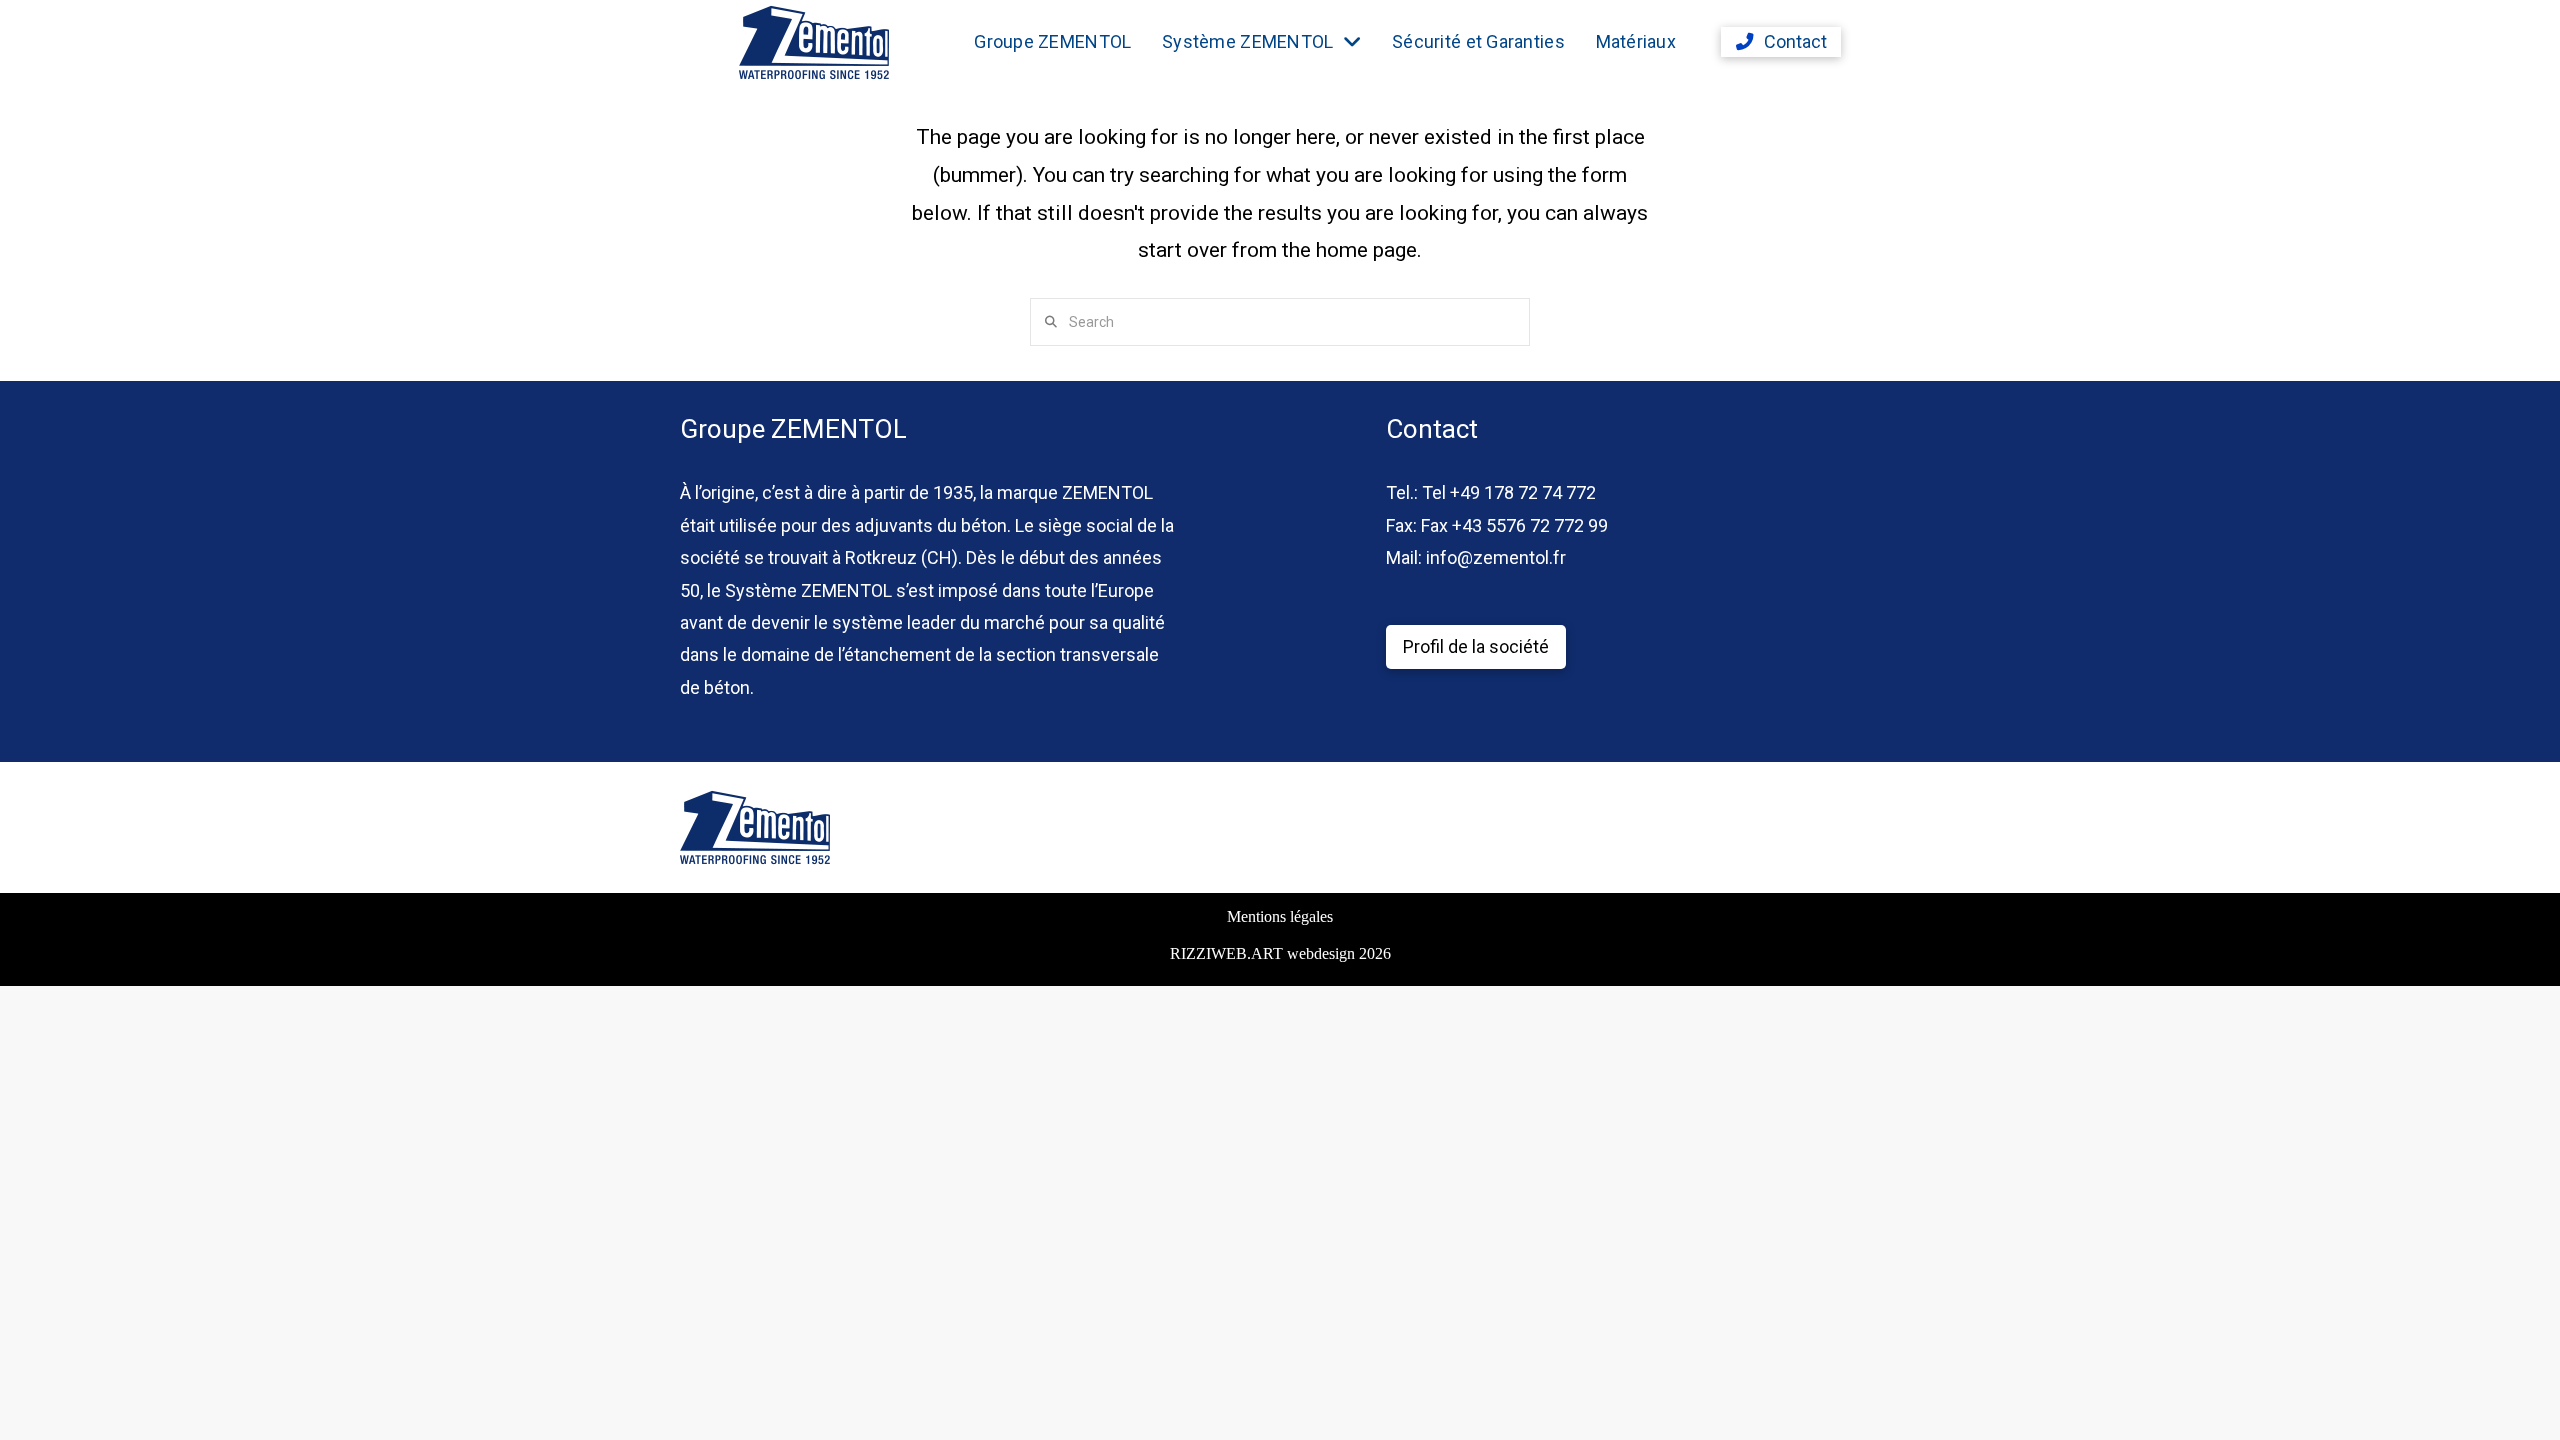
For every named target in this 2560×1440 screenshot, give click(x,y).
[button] (1781, 42)
